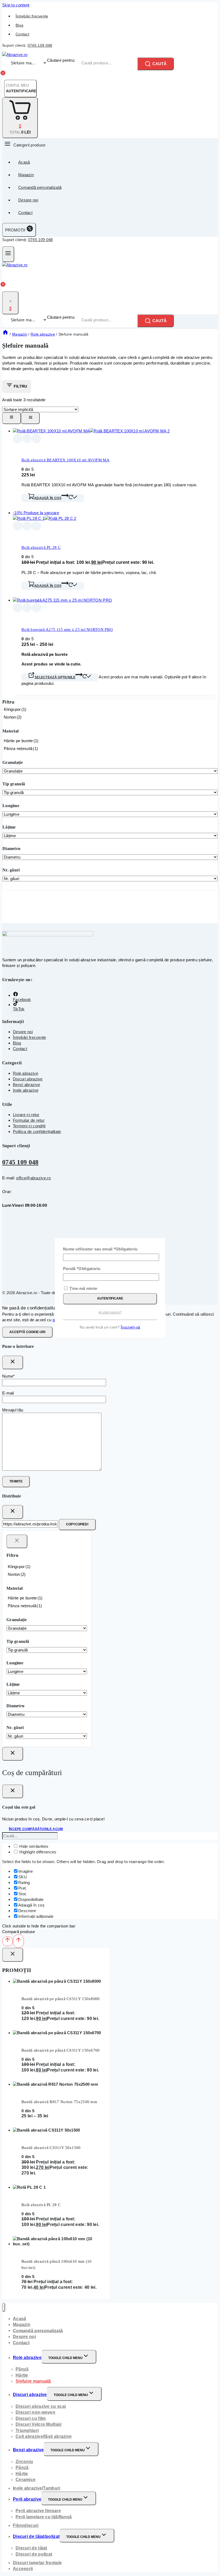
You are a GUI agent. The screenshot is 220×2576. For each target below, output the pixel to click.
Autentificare (110, 1298)
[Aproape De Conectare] (13, 1754)
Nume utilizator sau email (100, 1249)
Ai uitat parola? (110, 1312)
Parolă (82, 1269)
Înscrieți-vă (131, 1327)
